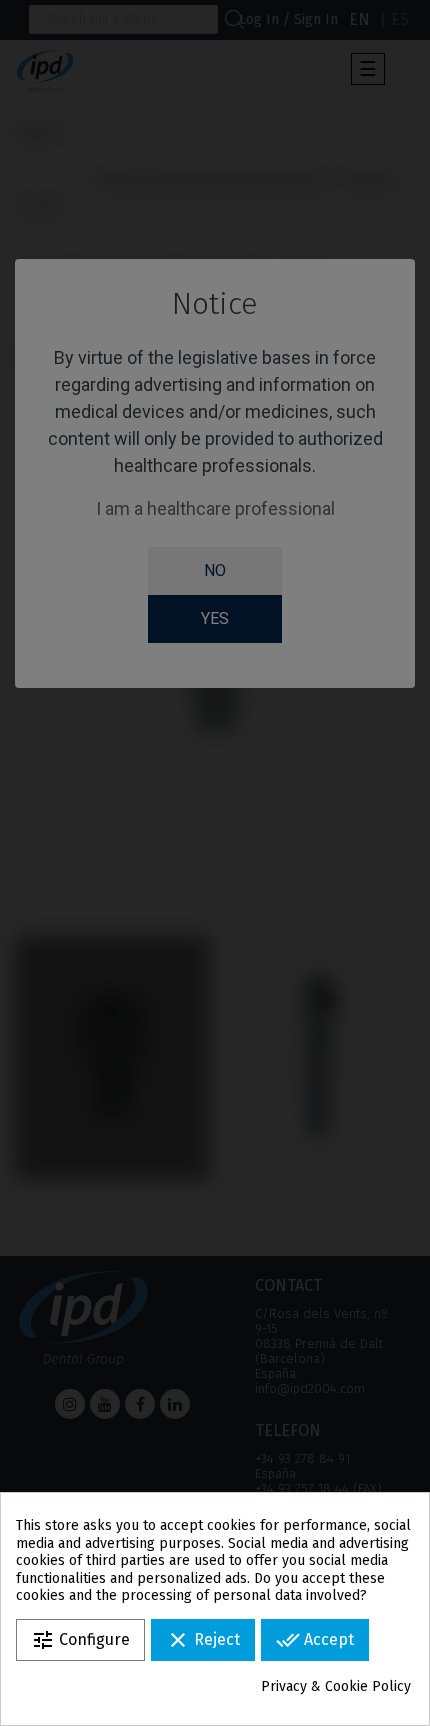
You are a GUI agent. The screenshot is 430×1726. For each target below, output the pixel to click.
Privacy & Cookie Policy (336, 1686)
